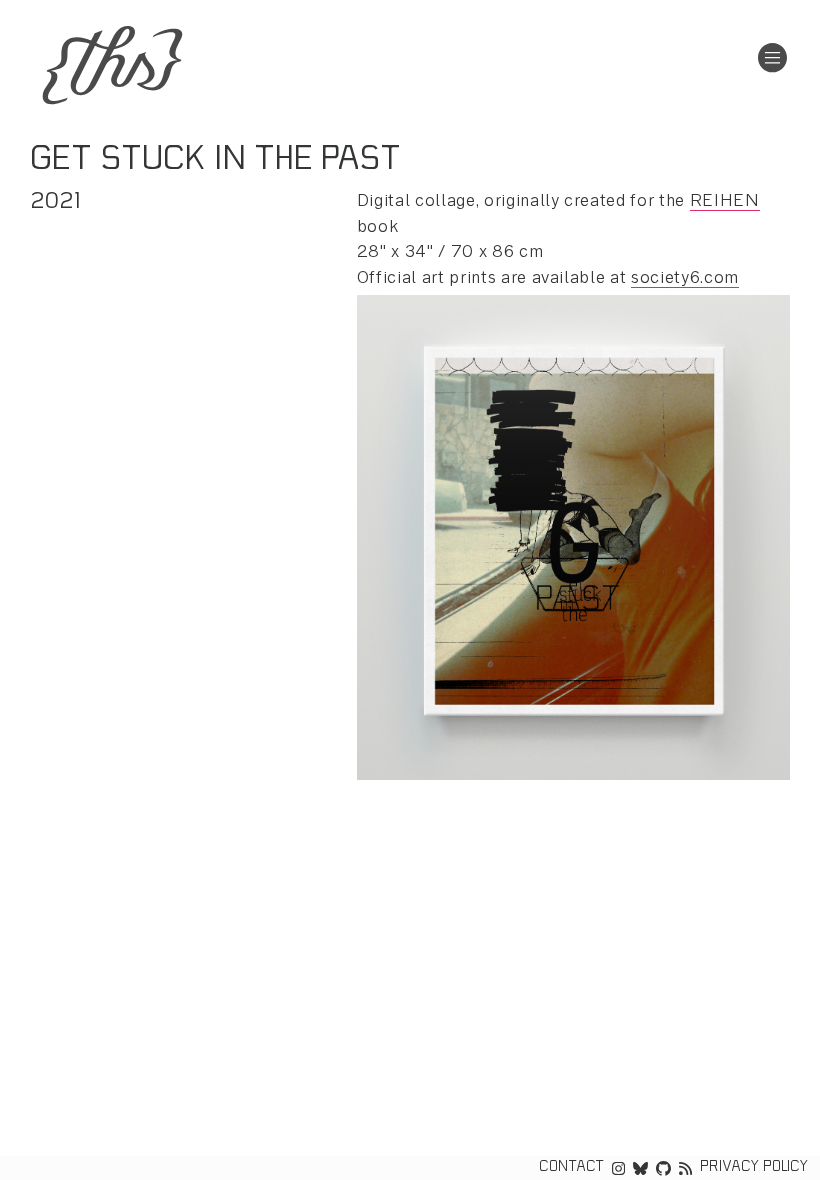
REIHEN (725, 201)
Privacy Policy (754, 1168)
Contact (571, 1168)
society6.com (685, 278)
